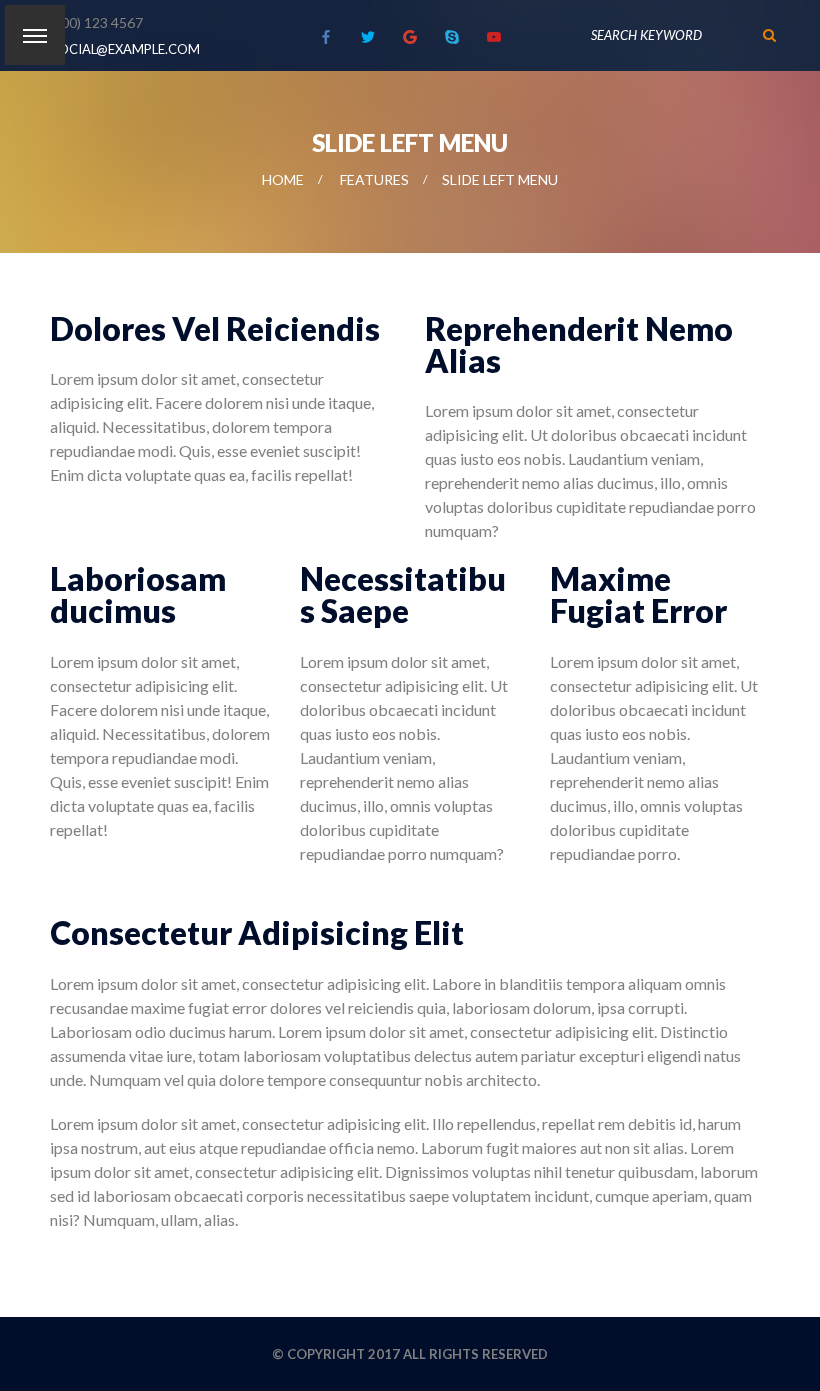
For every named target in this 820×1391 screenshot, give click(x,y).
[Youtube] (494, 37)
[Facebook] (326, 37)
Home (283, 179)
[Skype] (452, 37)
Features (374, 179)
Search (770, 35)
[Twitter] (368, 37)
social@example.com (125, 49)
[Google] (410, 37)
